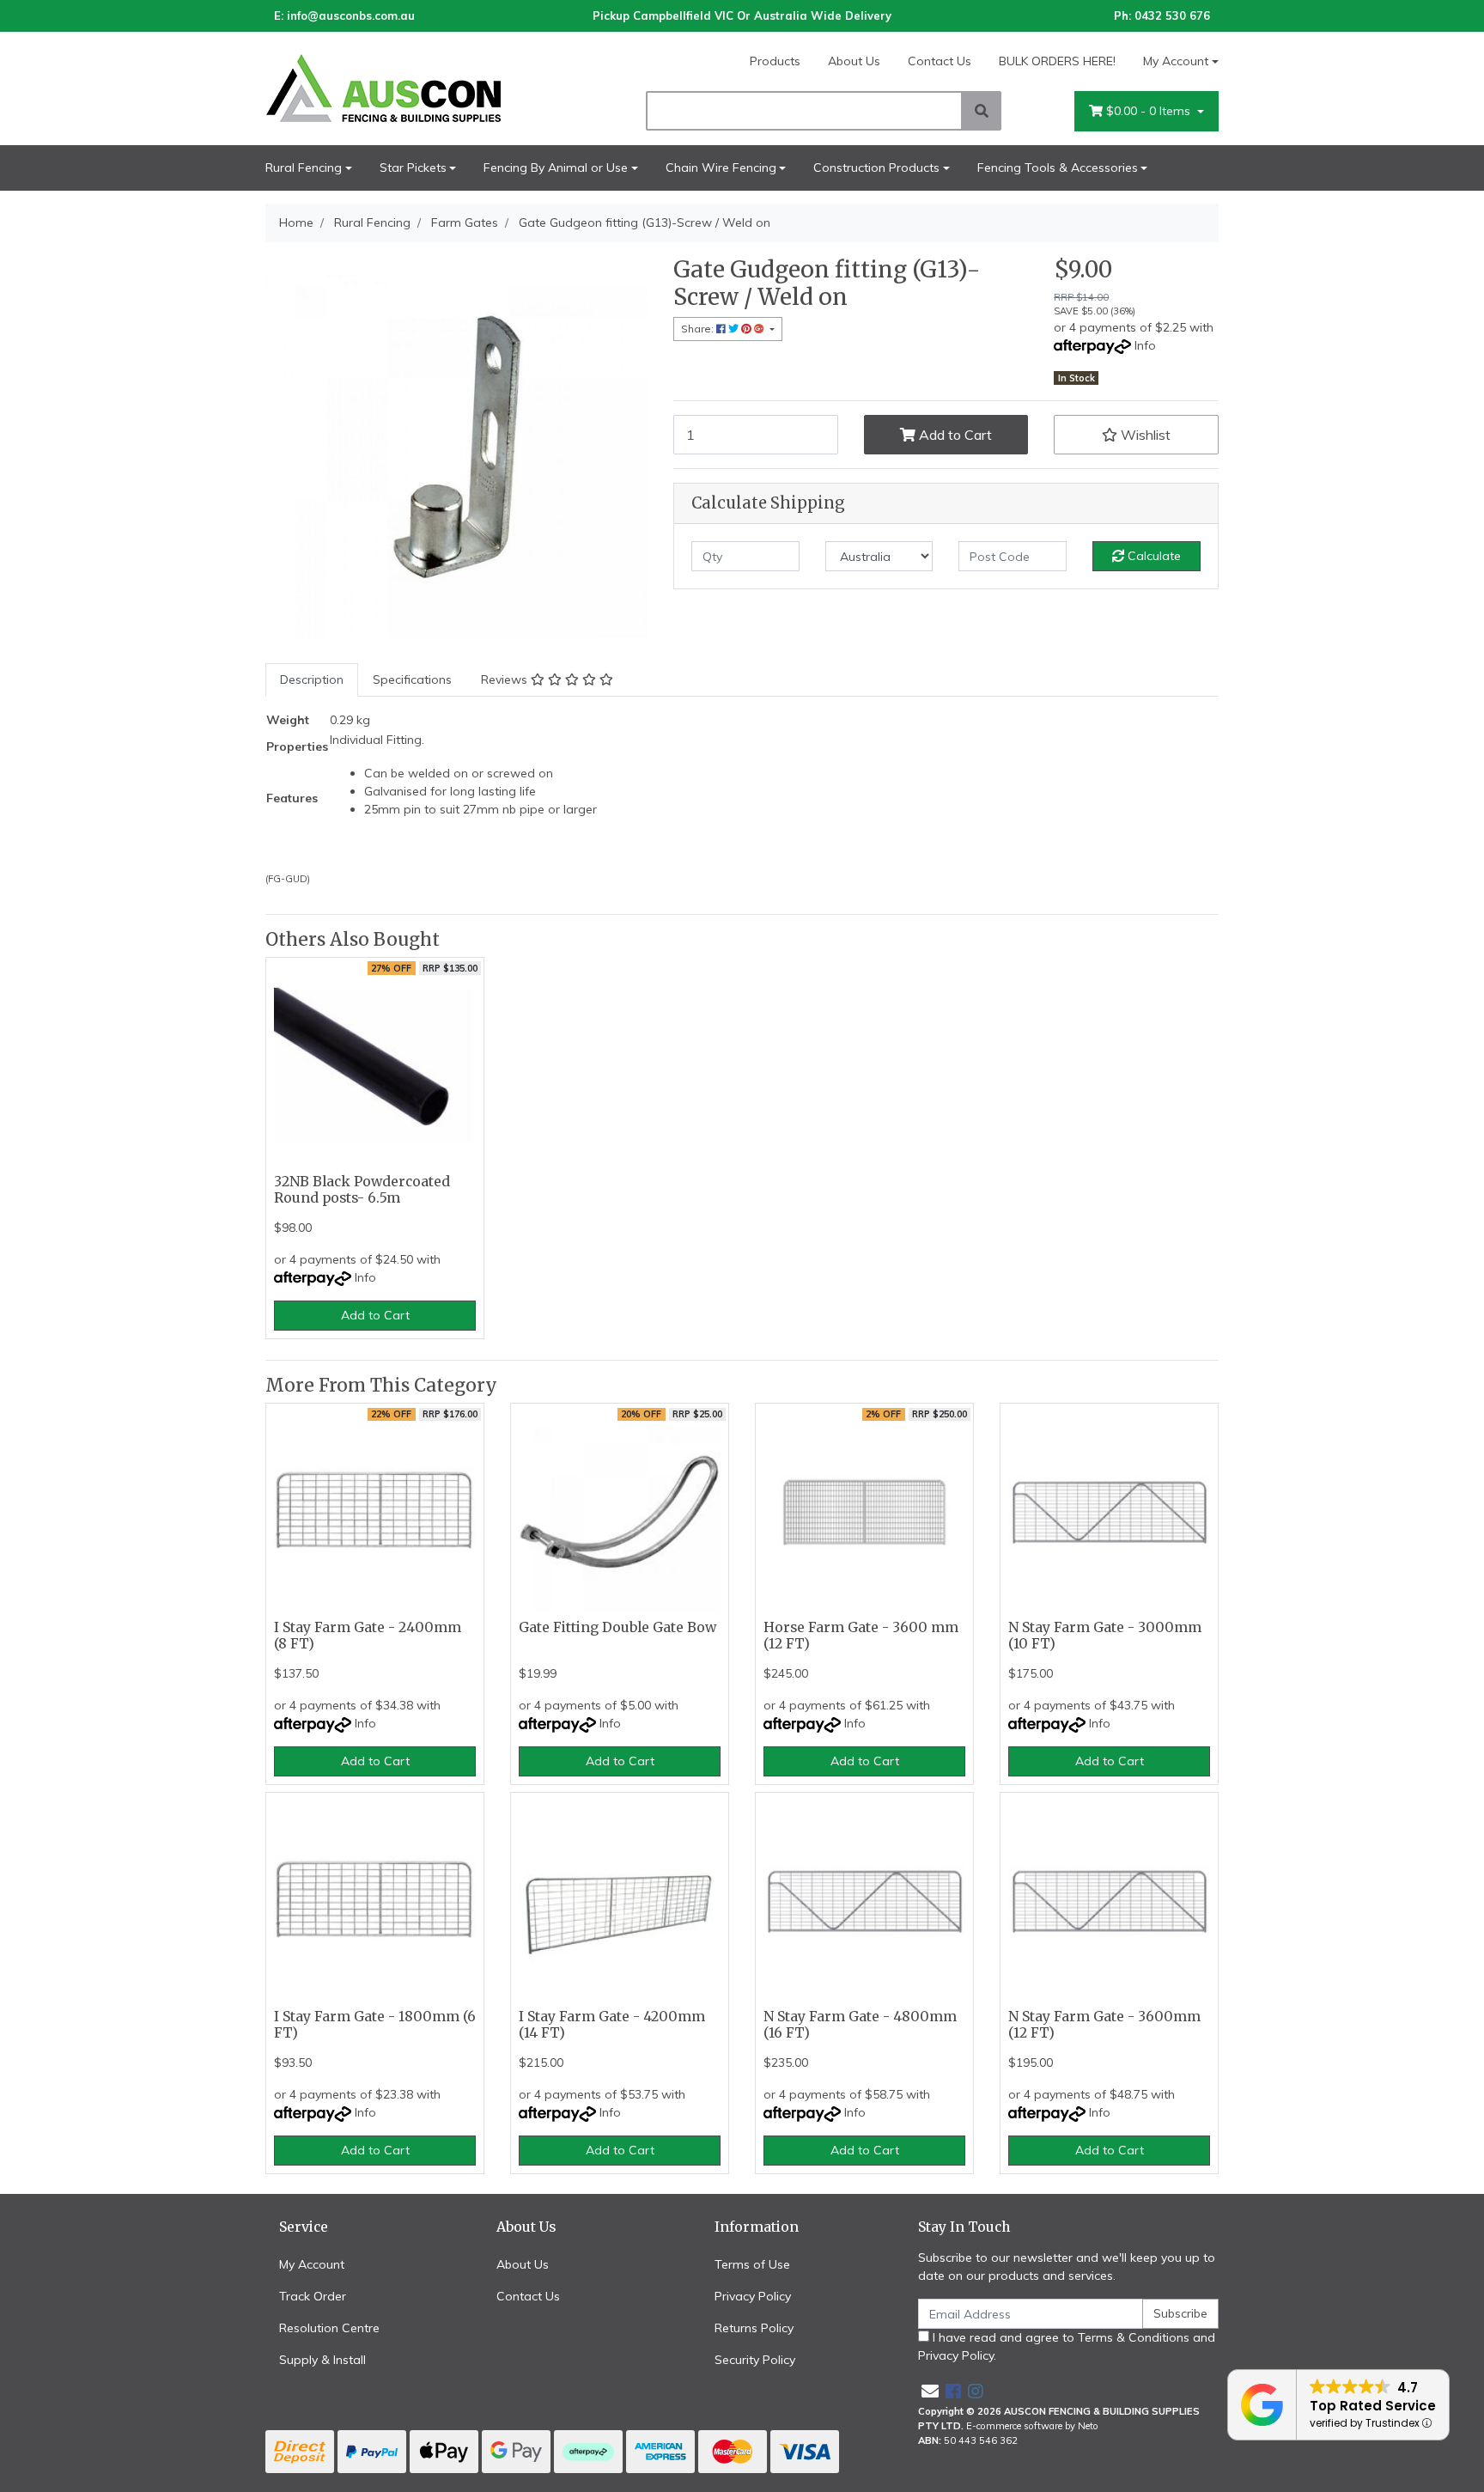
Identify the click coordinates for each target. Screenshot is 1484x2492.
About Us (854, 61)
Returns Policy (754, 2328)
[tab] (312, 680)
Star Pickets (413, 168)
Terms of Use (752, 2264)
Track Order (313, 2296)
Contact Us (940, 61)
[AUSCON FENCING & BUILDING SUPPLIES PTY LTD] (416, 88)
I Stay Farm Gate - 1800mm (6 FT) (375, 2025)
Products (775, 61)
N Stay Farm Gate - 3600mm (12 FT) (1104, 2025)
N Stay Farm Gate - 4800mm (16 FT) (860, 2025)
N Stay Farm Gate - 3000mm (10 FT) (1105, 1636)
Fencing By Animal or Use (556, 168)
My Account (1176, 61)
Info (1145, 345)
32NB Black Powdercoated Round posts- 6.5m (362, 1190)
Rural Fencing (304, 168)
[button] (1136, 435)
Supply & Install (322, 2360)
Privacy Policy (753, 2296)
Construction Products (876, 168)
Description (312, 679)
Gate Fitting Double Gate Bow (617, 1627)
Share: (699, 329)
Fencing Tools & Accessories (1058, 168)
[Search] (982, 111)
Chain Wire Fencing (721, 168)
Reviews (506, 679)
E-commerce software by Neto (1032, 2426)
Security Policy (755, 2360)
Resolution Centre (329, 2328)
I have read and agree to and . (1067, 2346)
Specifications (412, 679)
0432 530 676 (1172, 15)
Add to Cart (954, 435)
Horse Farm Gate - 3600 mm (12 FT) (861, 1636)
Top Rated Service (1373, 2406)
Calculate (1153, 556)
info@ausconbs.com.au (351, 15)
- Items (1150, 111)
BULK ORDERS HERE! (1057, 61)
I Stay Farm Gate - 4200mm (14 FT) (612, 2025)
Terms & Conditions (1134, 2337)
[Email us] (930, 2391)
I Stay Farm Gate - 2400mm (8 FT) (368, 1636)
